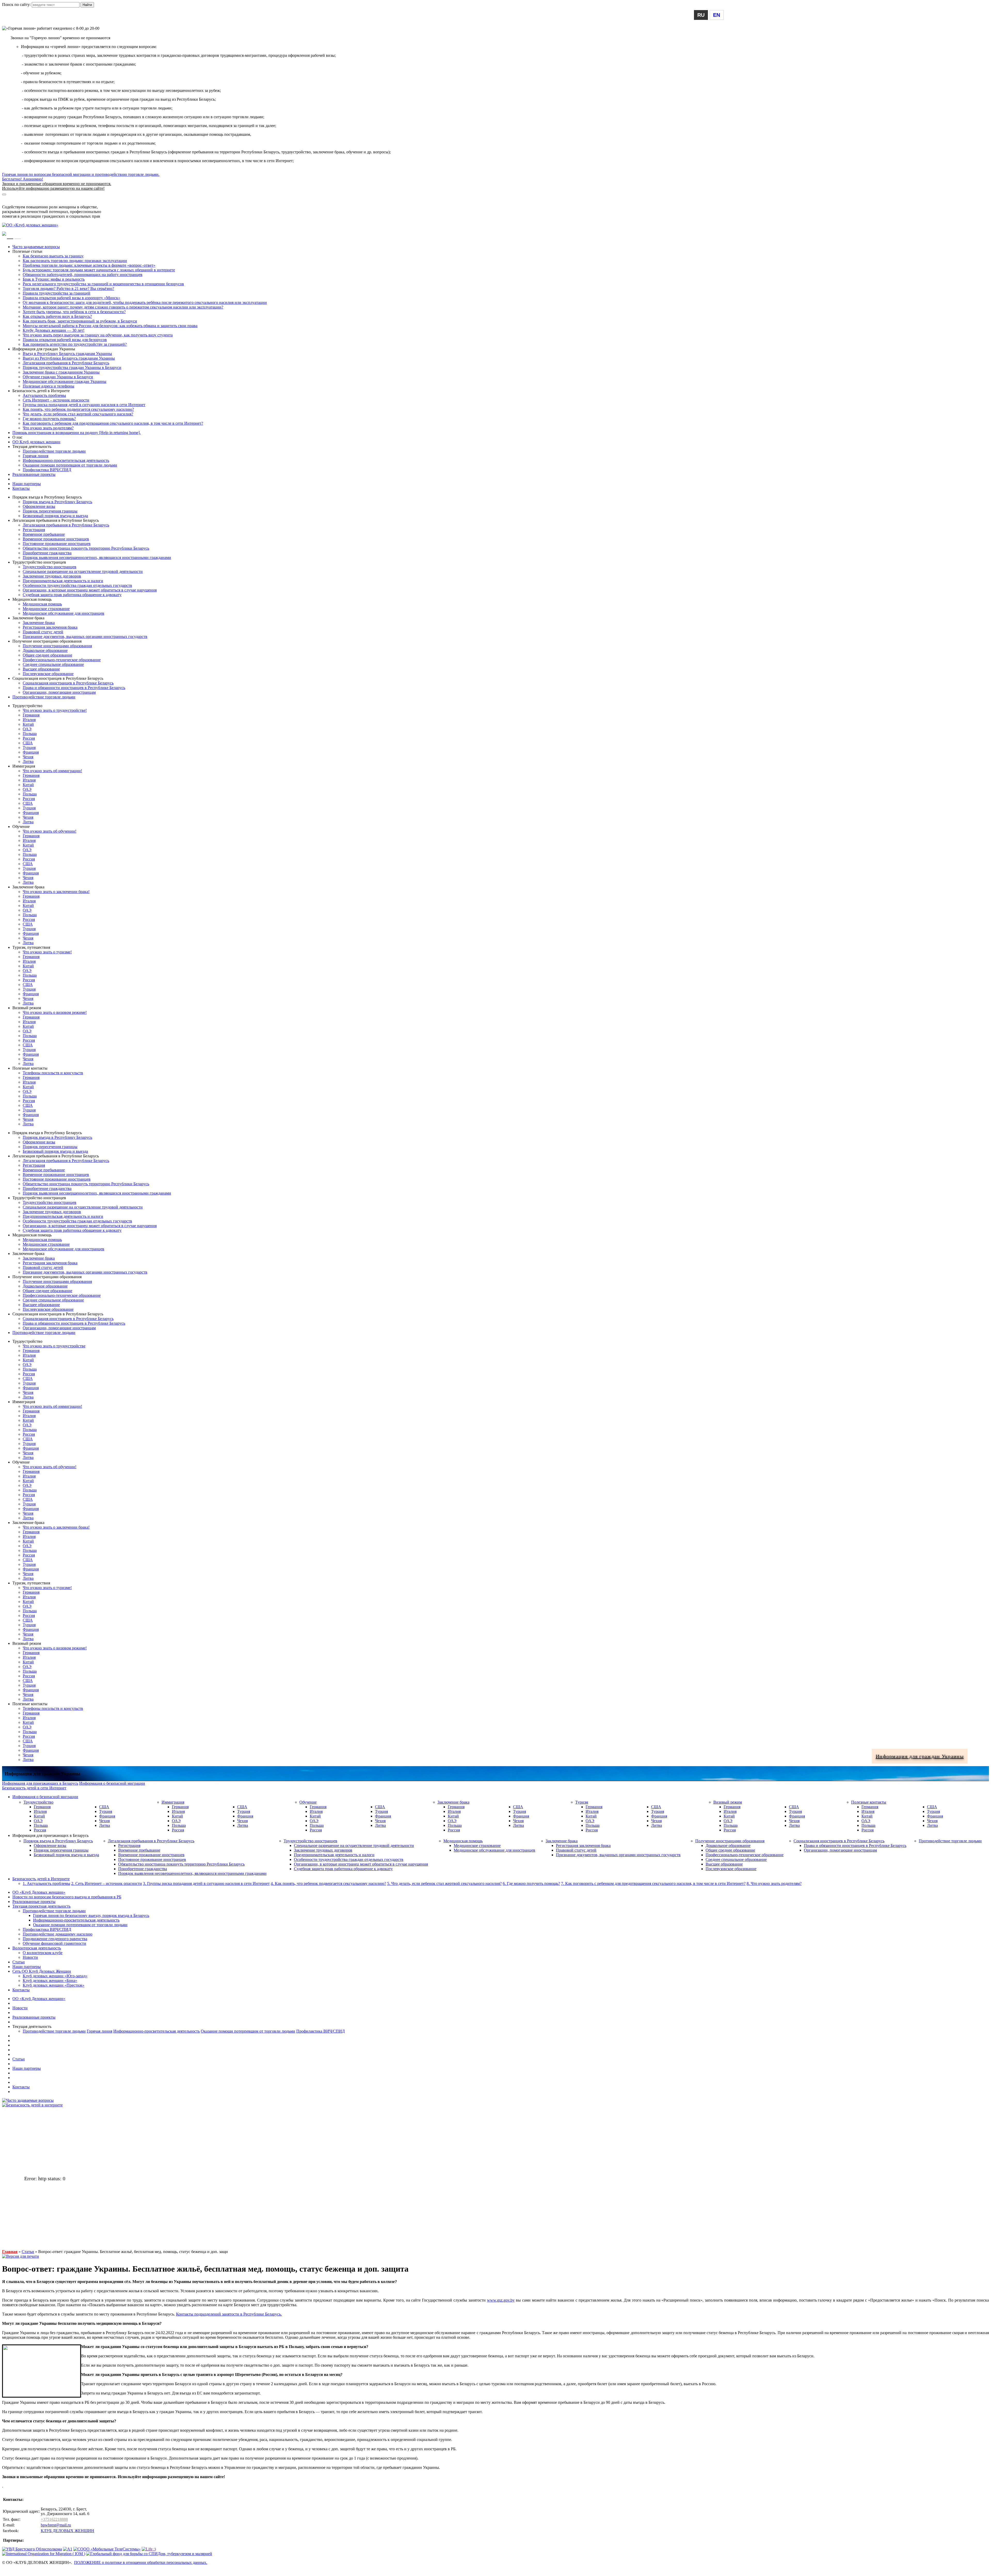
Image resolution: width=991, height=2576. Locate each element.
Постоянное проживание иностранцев (57, 544)
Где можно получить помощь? (49, 419)
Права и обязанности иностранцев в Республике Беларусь (74, 688)
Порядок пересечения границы (50, 511)
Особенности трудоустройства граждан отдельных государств (77, 585)
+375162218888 (54, 2519)
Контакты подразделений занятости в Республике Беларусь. (229, 2314)
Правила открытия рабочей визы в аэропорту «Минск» (71, 298)
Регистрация (34, 530)
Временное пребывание (44, 534)
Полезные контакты (869, 1802)
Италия (29, 720)
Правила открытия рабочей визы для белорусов (65, 340)
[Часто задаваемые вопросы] (28, 2100)
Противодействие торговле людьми (54, 451)
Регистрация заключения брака (50, 627)
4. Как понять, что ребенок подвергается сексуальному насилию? (328, 1883)
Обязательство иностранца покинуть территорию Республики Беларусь (86, 548)
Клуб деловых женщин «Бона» (50, 1981)
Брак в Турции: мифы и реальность (54, 279)
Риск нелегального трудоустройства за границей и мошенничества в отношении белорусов (103, 284)
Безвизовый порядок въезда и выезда (55, 516)
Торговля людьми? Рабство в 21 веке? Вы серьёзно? (68, 289)
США (28, 743)
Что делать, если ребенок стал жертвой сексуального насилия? (78, 414)
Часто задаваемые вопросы (36, 247)
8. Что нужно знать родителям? (774, 1883)
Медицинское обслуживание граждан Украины (65, 381)
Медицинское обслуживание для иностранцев (63, 613)
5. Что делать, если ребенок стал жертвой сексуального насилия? (444, 1883)
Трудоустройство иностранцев (50, 567)
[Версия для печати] (21, 2256)
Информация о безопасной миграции (35, 198)
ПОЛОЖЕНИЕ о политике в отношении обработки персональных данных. (141, 2562)
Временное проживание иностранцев (56, 539)
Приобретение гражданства (47, 553)
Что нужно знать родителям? (48, 428)
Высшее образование (41, 669)
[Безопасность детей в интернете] (32, 2105)
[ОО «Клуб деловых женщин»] (30, 225)
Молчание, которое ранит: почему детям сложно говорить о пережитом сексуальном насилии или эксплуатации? (123, 307)
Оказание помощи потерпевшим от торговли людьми (70, 465)
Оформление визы (39, 506)
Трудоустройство (38, 1802)
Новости (30, 1957)
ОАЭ (27, 729)
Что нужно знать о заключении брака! (56, 892)
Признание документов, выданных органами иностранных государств (85, 637)
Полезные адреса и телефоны (49, 386)
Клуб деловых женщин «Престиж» (54, 1985)
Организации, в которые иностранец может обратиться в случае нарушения (90, 590)
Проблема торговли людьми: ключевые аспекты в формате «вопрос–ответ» (89, 265)
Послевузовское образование (48, 674)
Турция (29, 748)
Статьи (19, 1962)
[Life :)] (149, 2549)
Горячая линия (35, 456)
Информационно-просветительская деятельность (66, 460)
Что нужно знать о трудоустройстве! (55, 710)
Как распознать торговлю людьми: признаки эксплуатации (75, 261)
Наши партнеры (27, 484)
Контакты (21, 488)
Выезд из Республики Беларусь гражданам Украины (69, 358)
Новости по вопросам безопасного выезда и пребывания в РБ (67, 1897)
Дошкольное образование (45, 650)
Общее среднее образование (47, 655)
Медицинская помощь (42, 604)
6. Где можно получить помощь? (531, 1883)
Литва (28, 761)
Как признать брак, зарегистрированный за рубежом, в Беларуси (80, 321)
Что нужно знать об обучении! (50, 831)
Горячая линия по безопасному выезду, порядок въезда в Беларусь (91, 1915)
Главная (10, 2252)
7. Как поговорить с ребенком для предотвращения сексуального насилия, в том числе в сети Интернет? (653, 1883)
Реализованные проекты (34, 474)
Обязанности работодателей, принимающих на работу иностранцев (83, 275)
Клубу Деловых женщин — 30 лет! (54, 330)
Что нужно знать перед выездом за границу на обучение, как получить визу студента (98, 335)
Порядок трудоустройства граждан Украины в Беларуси (72, 368)
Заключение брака (39, 623)
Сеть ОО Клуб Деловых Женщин (42, 1971)
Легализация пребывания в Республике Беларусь (66, 363)
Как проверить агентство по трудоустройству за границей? (75, 344)
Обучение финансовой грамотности (54, 1943)
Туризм (582, 1802)
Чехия (28, 757)
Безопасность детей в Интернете (41, 1879)
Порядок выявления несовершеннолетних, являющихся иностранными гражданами (97, 558)
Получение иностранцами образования (57, 646)
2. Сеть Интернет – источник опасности (107, 1883)
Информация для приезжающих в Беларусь (40, 202)
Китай (28, 724)
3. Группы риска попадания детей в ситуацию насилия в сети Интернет (206, 1883)
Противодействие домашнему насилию (58, 1934)
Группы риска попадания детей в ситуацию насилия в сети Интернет (84, 405)
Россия (29, 738)
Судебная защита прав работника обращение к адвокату (72, 595)
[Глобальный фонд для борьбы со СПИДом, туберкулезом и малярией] (149, 2554)
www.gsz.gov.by (501, 2300)
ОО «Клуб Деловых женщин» (39, 1892)
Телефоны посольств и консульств (53, 1073)
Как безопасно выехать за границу (53, 256)
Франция (31, 752)
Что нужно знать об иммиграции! (52, 771)
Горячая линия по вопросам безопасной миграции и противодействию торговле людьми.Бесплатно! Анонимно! (81, 181)
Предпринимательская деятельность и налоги (63, 581)
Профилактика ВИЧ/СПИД (47, 470)
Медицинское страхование (46, 609)
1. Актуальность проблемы (46, 1883)
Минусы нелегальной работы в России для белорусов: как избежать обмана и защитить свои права (110, 326)
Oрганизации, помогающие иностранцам (59, 692)
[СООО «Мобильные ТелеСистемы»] (107, 2549)
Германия (31, 715)
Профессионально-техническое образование (62, 660)
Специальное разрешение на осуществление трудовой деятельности (83, 571)
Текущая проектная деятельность (41, 1906)
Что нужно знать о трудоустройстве (54, 1346)
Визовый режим (728, 1802)
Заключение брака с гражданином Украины (61, 372)
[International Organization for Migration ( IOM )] (44, 2554)
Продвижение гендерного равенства (55, 1939)
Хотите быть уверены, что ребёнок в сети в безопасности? (74, 312)
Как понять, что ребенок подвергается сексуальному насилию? (78, 409)
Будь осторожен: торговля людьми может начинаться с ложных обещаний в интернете (99, 270)
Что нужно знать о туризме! (47, 952)
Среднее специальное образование (53, 664)
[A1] (68, 2549)
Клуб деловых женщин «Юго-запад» (55, 1976)
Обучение (308, 1802)
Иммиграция (173, 1802)
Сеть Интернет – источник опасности (56, 400)
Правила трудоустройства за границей (57, 293)
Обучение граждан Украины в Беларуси (58, 377)
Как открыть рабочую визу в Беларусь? (57, 316)
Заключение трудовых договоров (52, 576)
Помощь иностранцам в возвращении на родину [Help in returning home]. (77, 433)
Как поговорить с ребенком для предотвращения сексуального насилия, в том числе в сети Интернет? (113, 423)
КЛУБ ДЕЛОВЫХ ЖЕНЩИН (67, 2531)
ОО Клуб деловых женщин (36, 442)
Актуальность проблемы (44, 395)
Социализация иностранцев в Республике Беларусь (68, 683)
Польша (30, 734)
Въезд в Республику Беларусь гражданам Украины (67, 354)
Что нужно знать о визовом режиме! (55, 1012)
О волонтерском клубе (43, 1953)
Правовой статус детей (43, 632)
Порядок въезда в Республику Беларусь (57, 502)
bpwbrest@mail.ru (56, 2525)
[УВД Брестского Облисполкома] (32, 2549)
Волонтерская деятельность (37, 1948)
